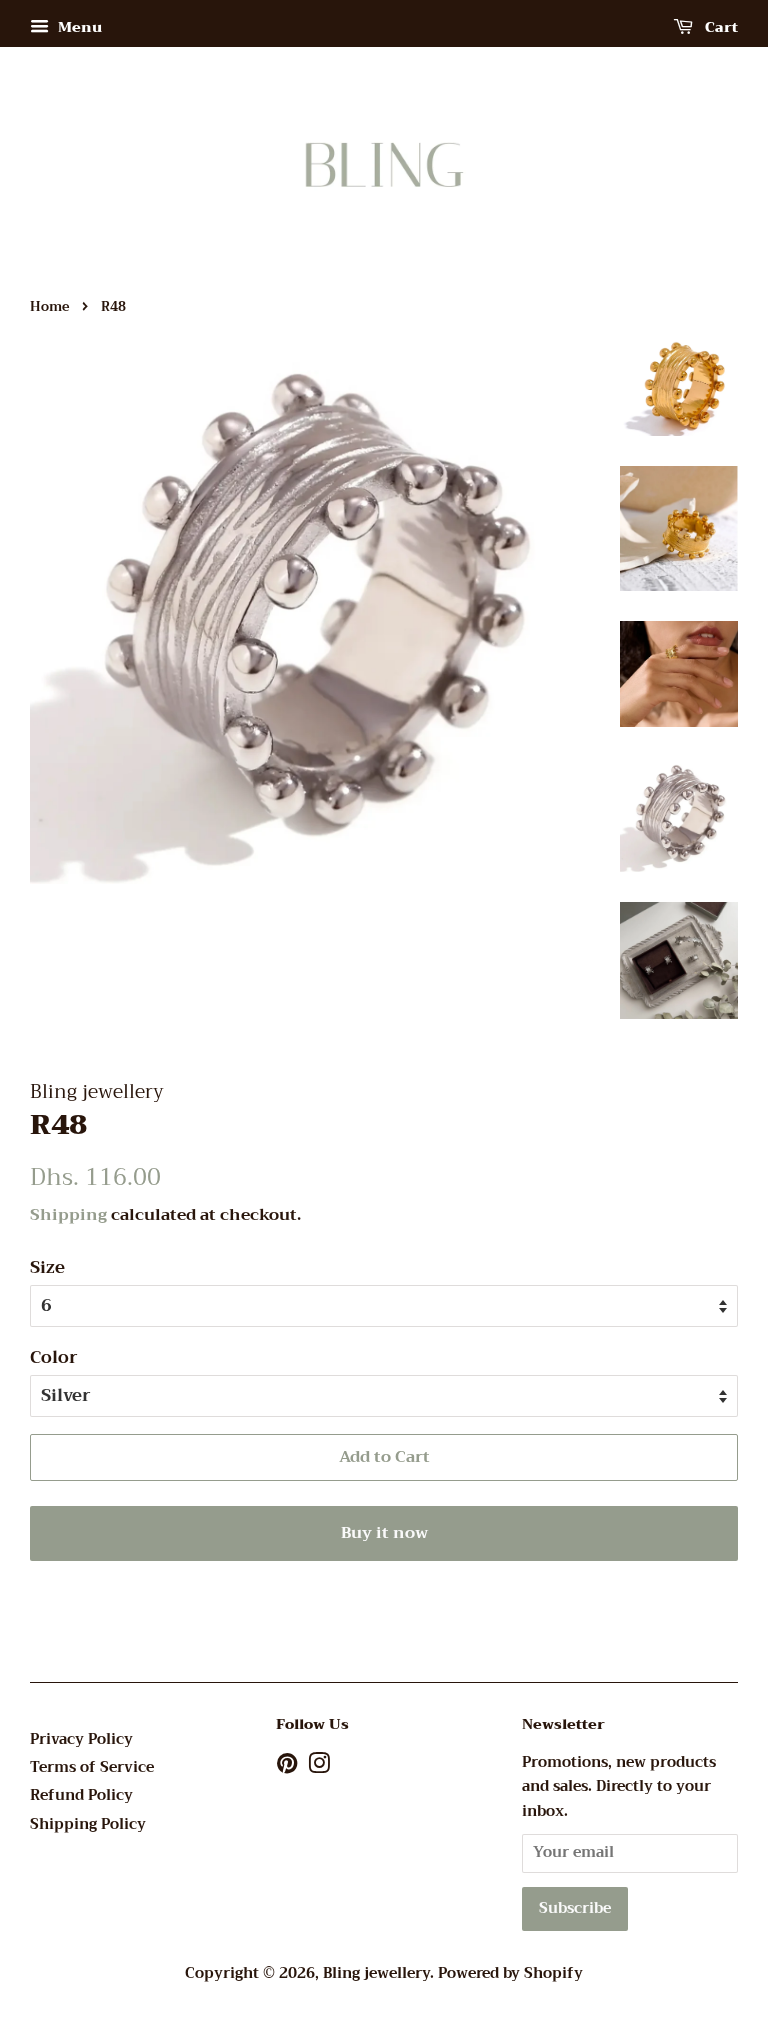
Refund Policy (81, 1795)
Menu (78, 27)
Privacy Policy (81, 1739)
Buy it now (384, 1533)
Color (54, 1358)
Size (47, 1268)
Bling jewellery (376, 1973)
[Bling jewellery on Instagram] (319, 1767)
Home (49, 307)
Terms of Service (92, 1767)
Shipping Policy (88, 1824)
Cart (719, 27)
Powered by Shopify (510, 1973)
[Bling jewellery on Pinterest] (287, 1767)
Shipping (68, 1215)
